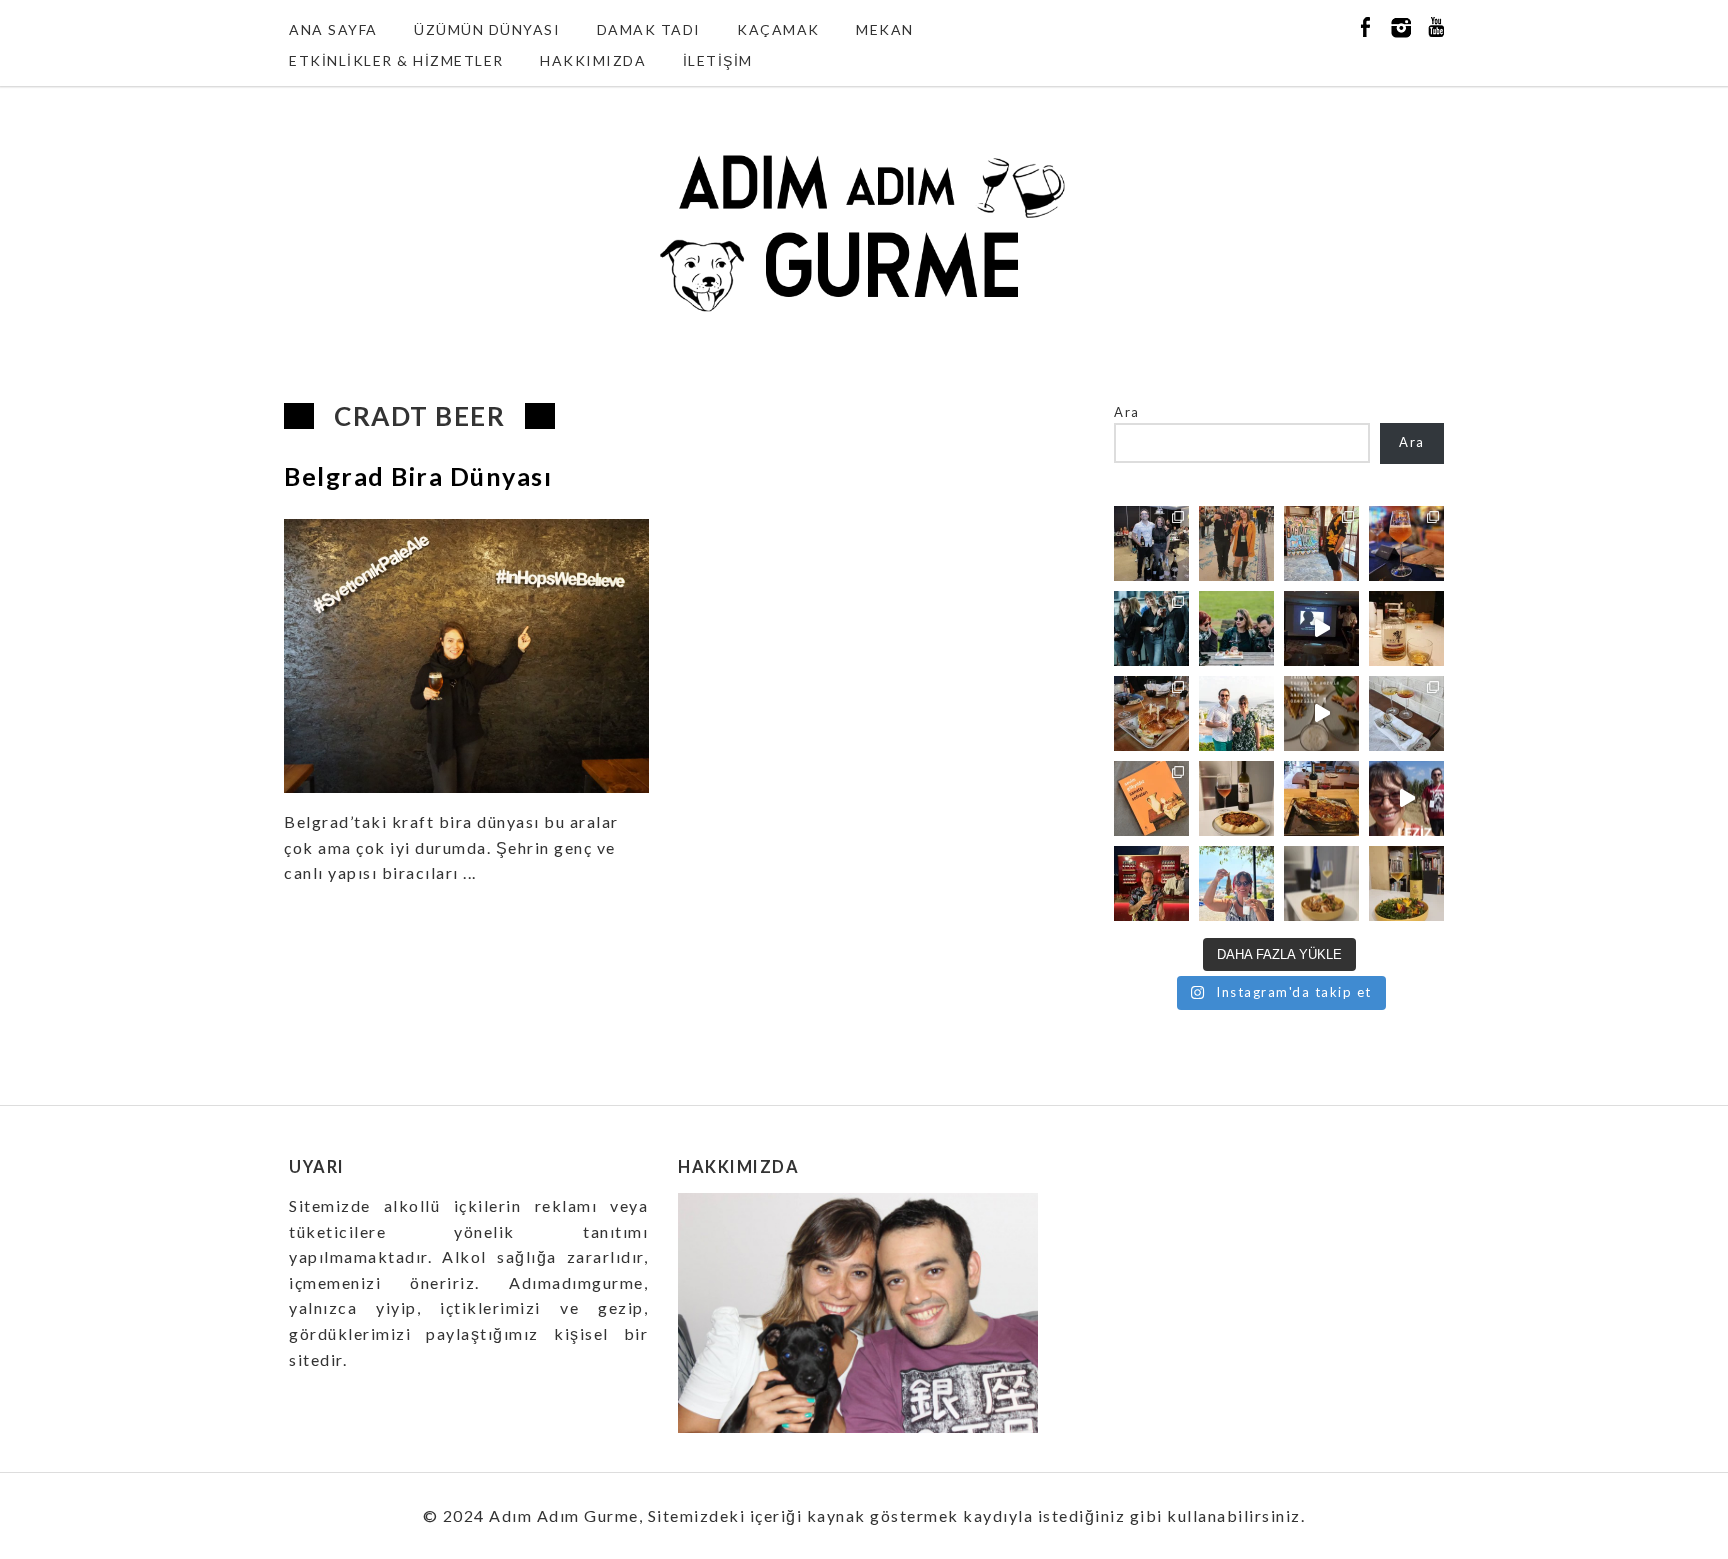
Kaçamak (778, 29)
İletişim (718, 60)
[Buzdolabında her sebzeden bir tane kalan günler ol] (1321, 883)
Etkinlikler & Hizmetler (396, 60)
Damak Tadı (649, 29)
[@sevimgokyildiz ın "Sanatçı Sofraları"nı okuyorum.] (1151, 798)
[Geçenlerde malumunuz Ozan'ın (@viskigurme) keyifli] (1406, 628)
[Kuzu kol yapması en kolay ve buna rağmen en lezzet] (1321, 798)
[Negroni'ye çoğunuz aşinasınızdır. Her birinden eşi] (1151, 883)
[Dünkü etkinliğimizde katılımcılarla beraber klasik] (1151, 713)
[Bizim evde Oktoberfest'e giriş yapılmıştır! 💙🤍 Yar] (1321, 713)
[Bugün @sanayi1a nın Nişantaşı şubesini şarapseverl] (1151, 628)
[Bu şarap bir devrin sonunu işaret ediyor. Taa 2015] (1406, 883)
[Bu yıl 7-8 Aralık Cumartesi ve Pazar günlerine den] (1236, 543)
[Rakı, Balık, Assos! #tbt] (1236, 883)
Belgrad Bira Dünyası (418, 476)
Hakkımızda (593, 60)
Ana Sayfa (333, 29)
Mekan (885, 29)
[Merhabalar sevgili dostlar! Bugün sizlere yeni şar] (1236, 628)
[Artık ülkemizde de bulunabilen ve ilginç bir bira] (1406, 543)
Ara (1127, 412)
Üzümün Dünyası (487, 29)
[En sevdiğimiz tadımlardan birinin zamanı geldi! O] (1151, 543)
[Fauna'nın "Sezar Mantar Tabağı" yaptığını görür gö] (1406, 713)
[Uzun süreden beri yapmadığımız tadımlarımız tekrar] (1236, 713)
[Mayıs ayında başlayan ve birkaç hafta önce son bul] (1321, 543)
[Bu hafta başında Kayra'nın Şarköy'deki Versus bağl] (1406, 798)
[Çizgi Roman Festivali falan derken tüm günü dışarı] (1236, 798)
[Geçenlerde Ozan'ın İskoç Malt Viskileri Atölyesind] (1321, 628)
